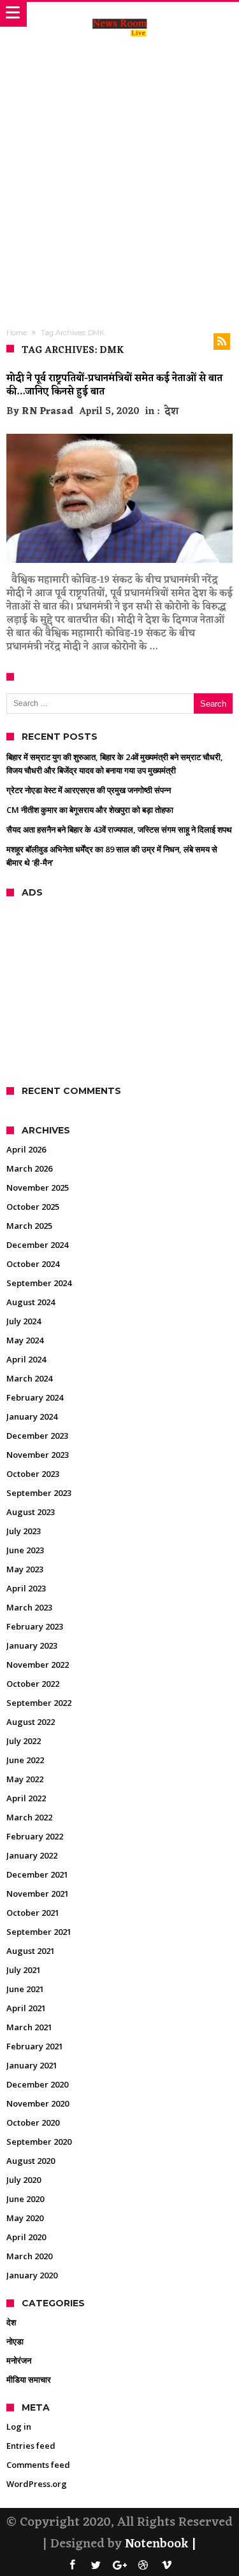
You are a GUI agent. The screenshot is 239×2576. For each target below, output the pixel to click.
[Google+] (120, 2566)
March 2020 (29, 2256)
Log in (19, 2427)
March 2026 (29, 1168)
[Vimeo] (167, 2566)
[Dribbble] (143, 2566)
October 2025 (33, 1207)
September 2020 (39, 2142)
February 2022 (35, 1836)
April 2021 (26, 2008)
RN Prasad (47, 412)
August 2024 (31, 1302)
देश (171, 412)
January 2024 (32, 1416)
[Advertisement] (119, 172)
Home (17, 333)
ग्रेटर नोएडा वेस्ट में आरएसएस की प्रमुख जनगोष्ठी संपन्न (89, 790)
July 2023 (24, 1531)
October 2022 (33, 1684)
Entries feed (31, 2446)
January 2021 (32, 2065)
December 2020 (37, 2084)
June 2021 (25, 1989)
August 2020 (31, 2161)
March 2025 (29, 1226)
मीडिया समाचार (29, 2379)
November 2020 (38, 2103)
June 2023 (25, 1550)
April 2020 (26, 2237)
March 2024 (29, 1378)
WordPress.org (37, 2484)
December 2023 (37, 1436)
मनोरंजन (19, 2360)
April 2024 (26, 1359)
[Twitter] (96, 2566)
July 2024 (24, 1321)
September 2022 (39, 1703)
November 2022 (38, 1665)
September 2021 (39, 1932)
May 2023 (25, 1569)
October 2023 (33, 1474)
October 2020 (33, 2122)
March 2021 (29, 2027)
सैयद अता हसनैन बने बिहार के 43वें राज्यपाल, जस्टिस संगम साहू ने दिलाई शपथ (119, 829)
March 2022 (29, 1817)
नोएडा (15, 2341)
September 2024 (39, 1283)
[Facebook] (73, 2566)
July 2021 (24, 1970)
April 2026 (26, 1149)
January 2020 (32, 2275)
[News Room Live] (119, 15)
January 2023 (32, 1645)
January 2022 (32, 1855)
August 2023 (31, 1512)
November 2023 (38, 1455)
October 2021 (33, 1913)
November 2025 (38, 1188)
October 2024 (33, 1264)
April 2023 (26, 1588)
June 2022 (25, 1760)
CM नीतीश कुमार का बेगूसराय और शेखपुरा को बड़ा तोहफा (90, 810)
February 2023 (35, 1626)
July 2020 (24, 2180)
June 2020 (25, 2199)
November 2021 (38, 1894)
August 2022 (31, 1722)
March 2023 (29, 1607)
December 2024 (37, 1245)
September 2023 (39, 1493)
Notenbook (157, 2544)
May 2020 (25, 2218)
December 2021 (37, 1874)
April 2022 (26, 1798)
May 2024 (25, 1340)
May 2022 (25, 1779)
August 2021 (31, 1951)
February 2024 (35, 1397)
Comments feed (38, 2465)
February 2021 (35, 2046)
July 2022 (24, 1741)
